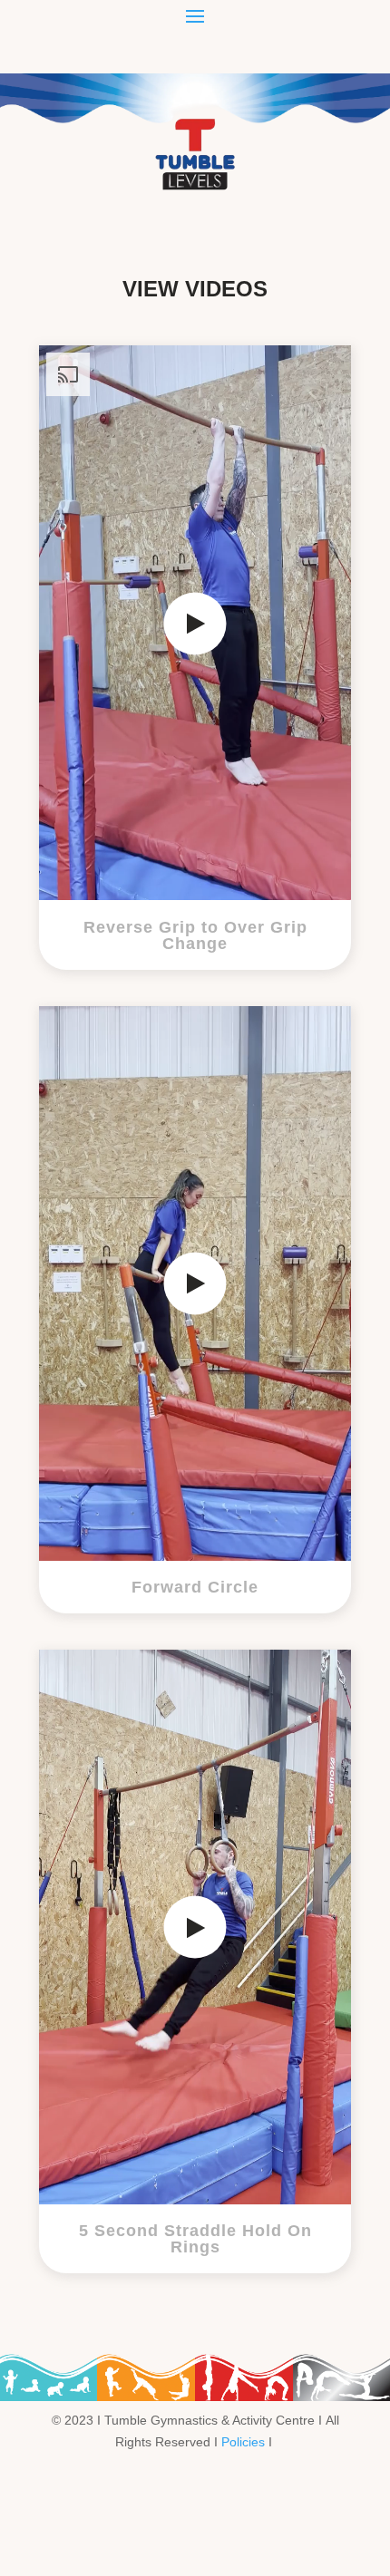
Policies (243, 2442)
